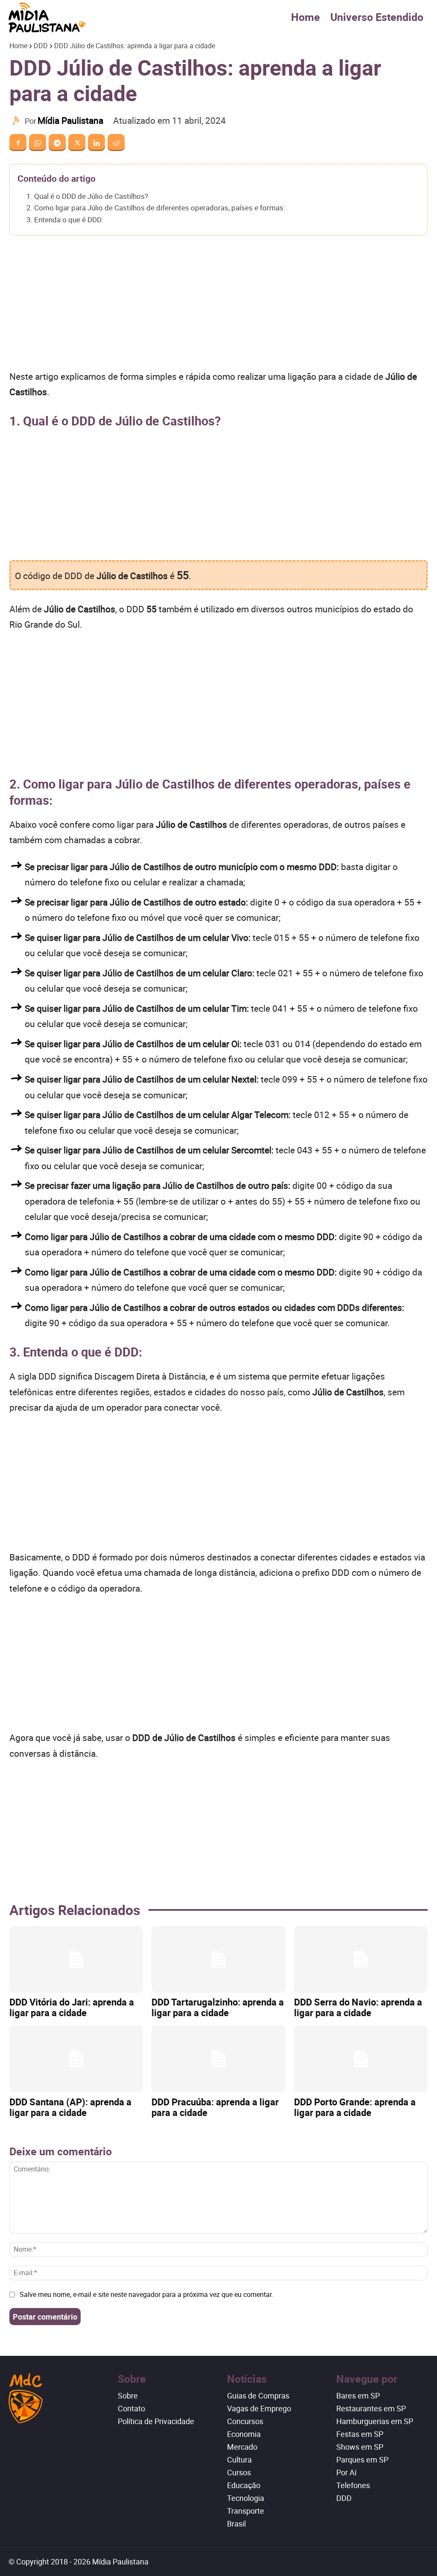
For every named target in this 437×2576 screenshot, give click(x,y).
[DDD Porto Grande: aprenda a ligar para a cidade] (361, 2059)
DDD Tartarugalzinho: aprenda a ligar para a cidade (218, 2007)
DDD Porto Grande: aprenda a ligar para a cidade (355, 2107)
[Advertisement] (218, 306)
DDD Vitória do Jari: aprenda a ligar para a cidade (72, 2007)
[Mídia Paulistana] (17, 121)
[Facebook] (18, 143)
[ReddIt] (116, 143)
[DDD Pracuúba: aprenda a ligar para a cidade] (218, 2059)
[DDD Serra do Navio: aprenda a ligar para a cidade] (361, 1960)
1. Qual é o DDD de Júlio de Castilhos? (87, 196)
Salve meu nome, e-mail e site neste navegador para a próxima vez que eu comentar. (146, 2294)
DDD (41, 46)
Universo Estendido (377, 17)
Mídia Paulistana (70, 120)
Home (306, 17)
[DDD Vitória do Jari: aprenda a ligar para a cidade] (76, 1960)
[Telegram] (57, 143)
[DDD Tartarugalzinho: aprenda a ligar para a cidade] (218, 1960)
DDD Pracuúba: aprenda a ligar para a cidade (215, 2107)
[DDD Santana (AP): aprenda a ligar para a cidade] (76, 2059)
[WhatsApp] (38, 143)
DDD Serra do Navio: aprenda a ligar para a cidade (358, 2007)
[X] (77, 143)
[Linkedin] (96, 143)
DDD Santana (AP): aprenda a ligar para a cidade (70, 2107)
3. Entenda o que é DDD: (65, 220)
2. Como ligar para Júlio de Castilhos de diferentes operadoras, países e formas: (156, 208)
